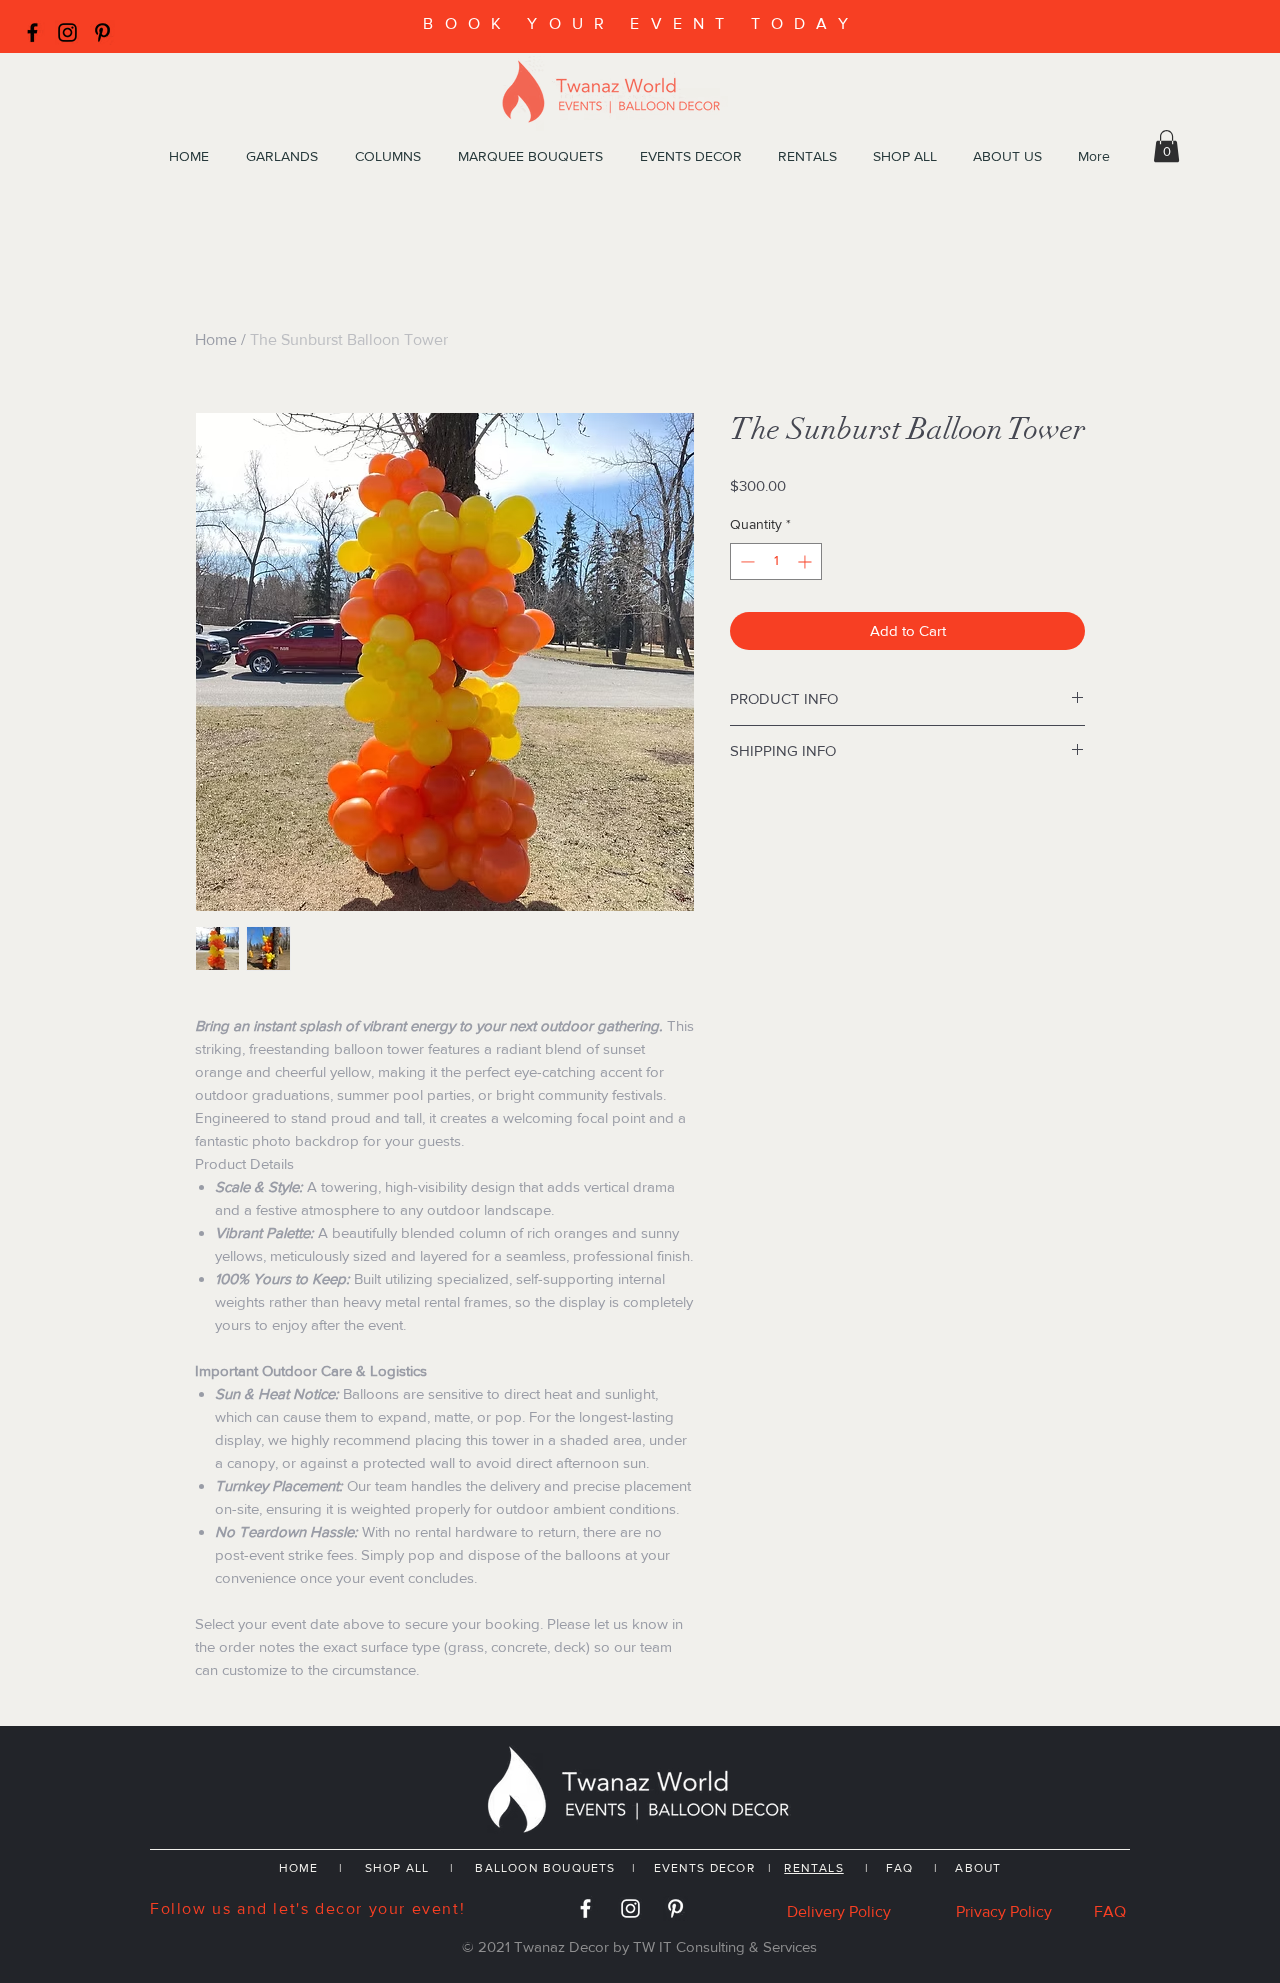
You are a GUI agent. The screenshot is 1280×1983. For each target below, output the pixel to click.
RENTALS (813, 1868)
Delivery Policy (839, 1911)
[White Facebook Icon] (585, 1908)
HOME (299, 1868)
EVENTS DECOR (707, 1868)
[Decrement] (745, 561)
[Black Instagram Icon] (67, 32)
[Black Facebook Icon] (32, 32)
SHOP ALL (397, 1868)
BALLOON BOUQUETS (545, 1868)
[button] (1166, 146)
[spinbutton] (776, 561)
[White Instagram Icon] (630, 1908)
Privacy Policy (1004, 1911)
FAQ (900, 1868)
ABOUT (978, 1868)
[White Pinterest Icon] (675, 1908)
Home (216, 339)
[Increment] (806, 561)
